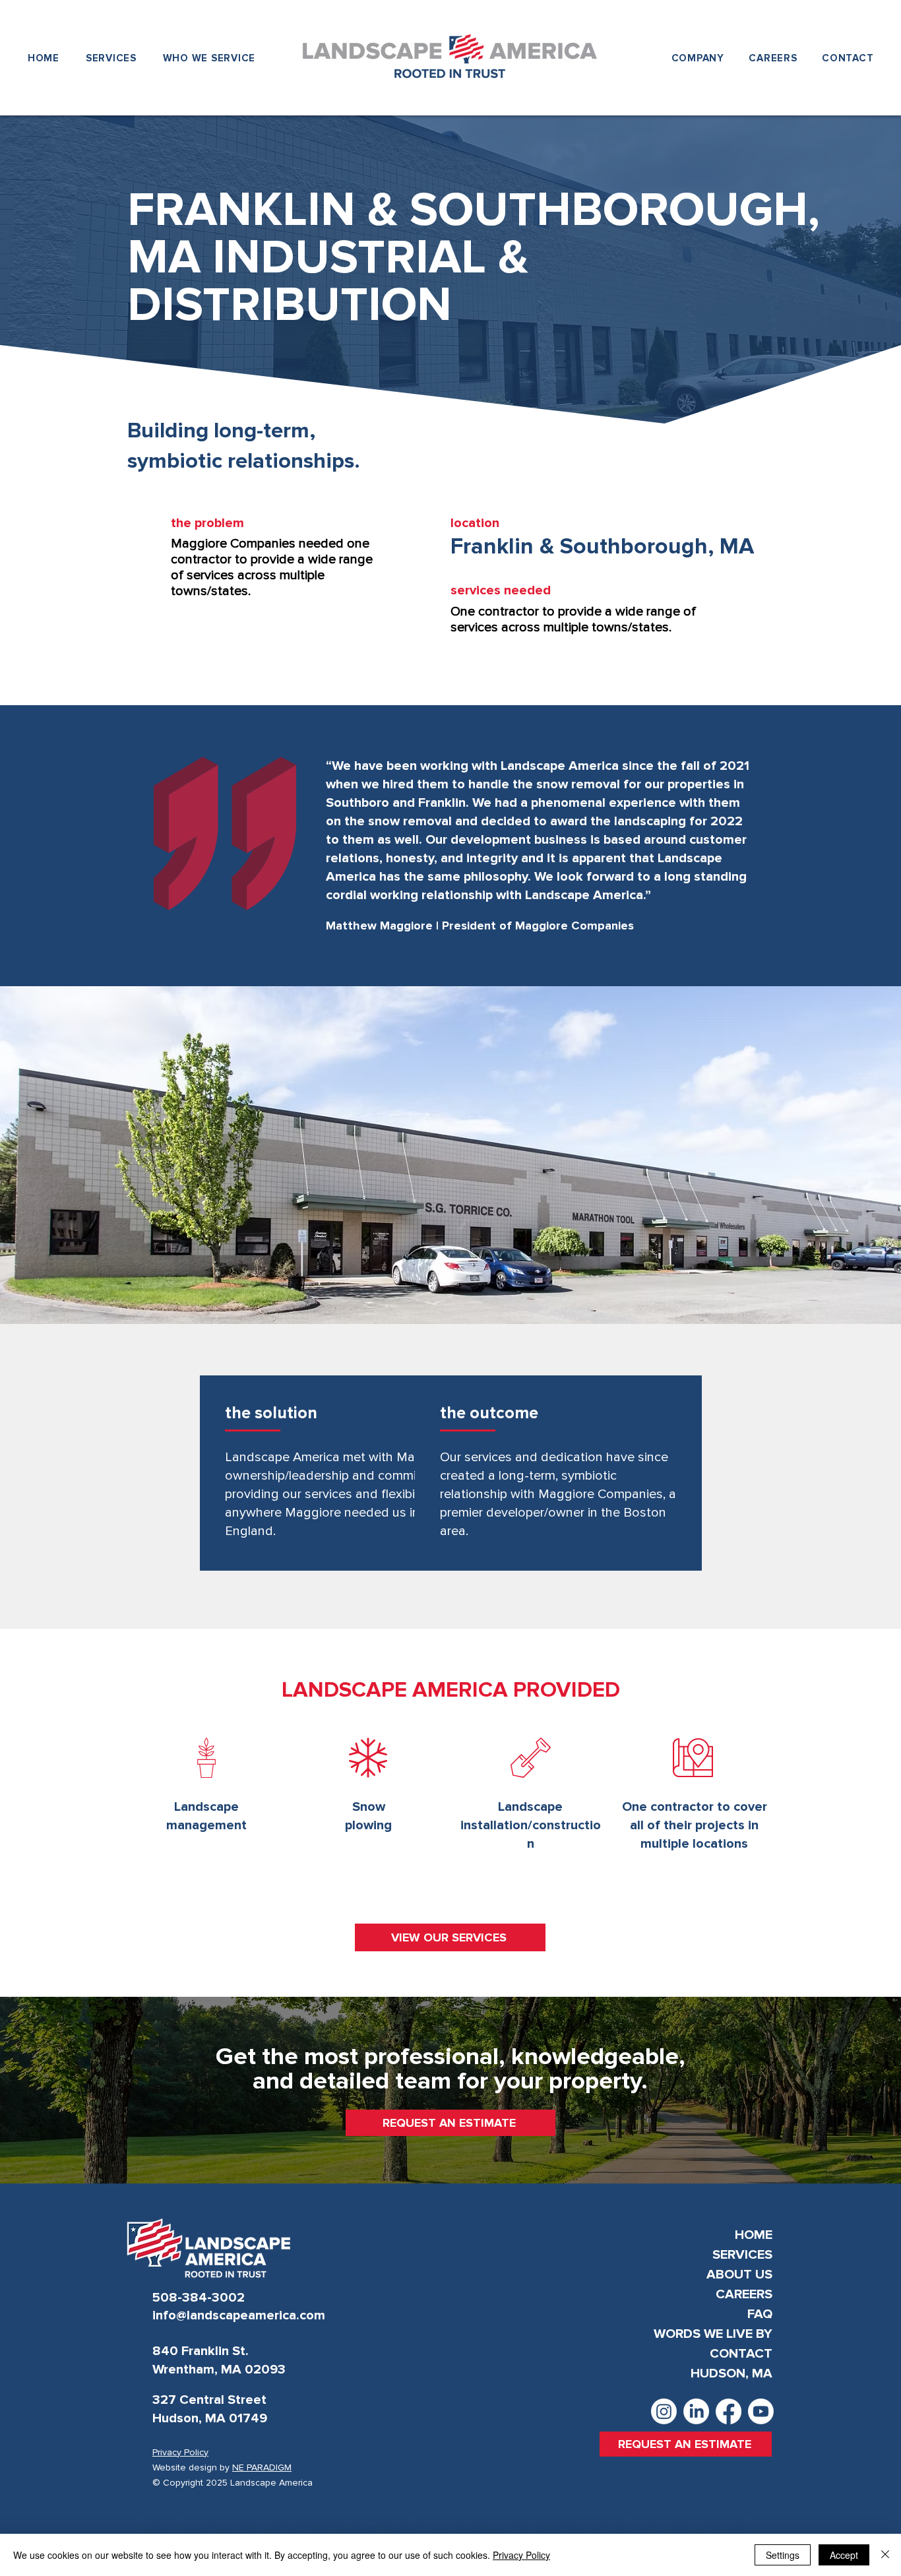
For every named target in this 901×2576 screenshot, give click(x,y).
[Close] (885, 2555)
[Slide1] (451, 954)
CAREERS (744, 2294)
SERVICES (742, 2255)
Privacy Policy (521, 2555)
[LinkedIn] (696, 2411)
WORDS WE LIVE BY (713, 2334)
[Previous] (40, 846)
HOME (754, 2235)
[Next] (861, 846)
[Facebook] (729, 2411)
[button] (698, 58)
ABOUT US (739, 2275)
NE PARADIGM (262, 2467)
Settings (783, 2555)
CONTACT (741, 2354)
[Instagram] (664, 2411)
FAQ (760, 2314)
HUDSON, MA (731, 2373)
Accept (844, 2555)
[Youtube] (761, 2411)
